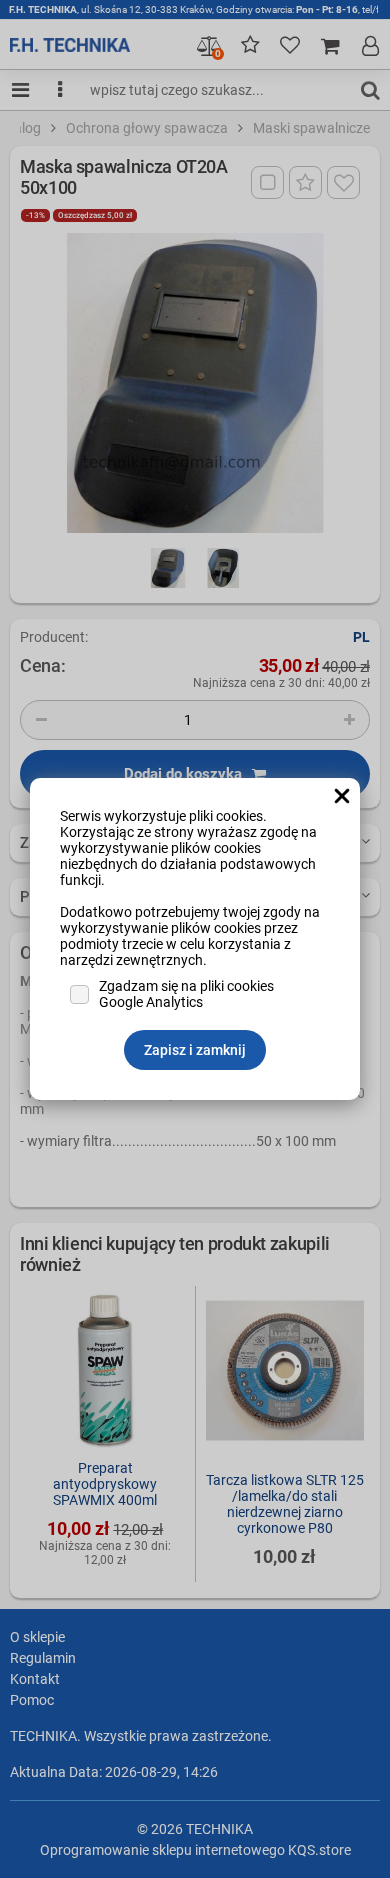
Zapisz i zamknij (195, 1050)
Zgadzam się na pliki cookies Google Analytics (186, 994)
